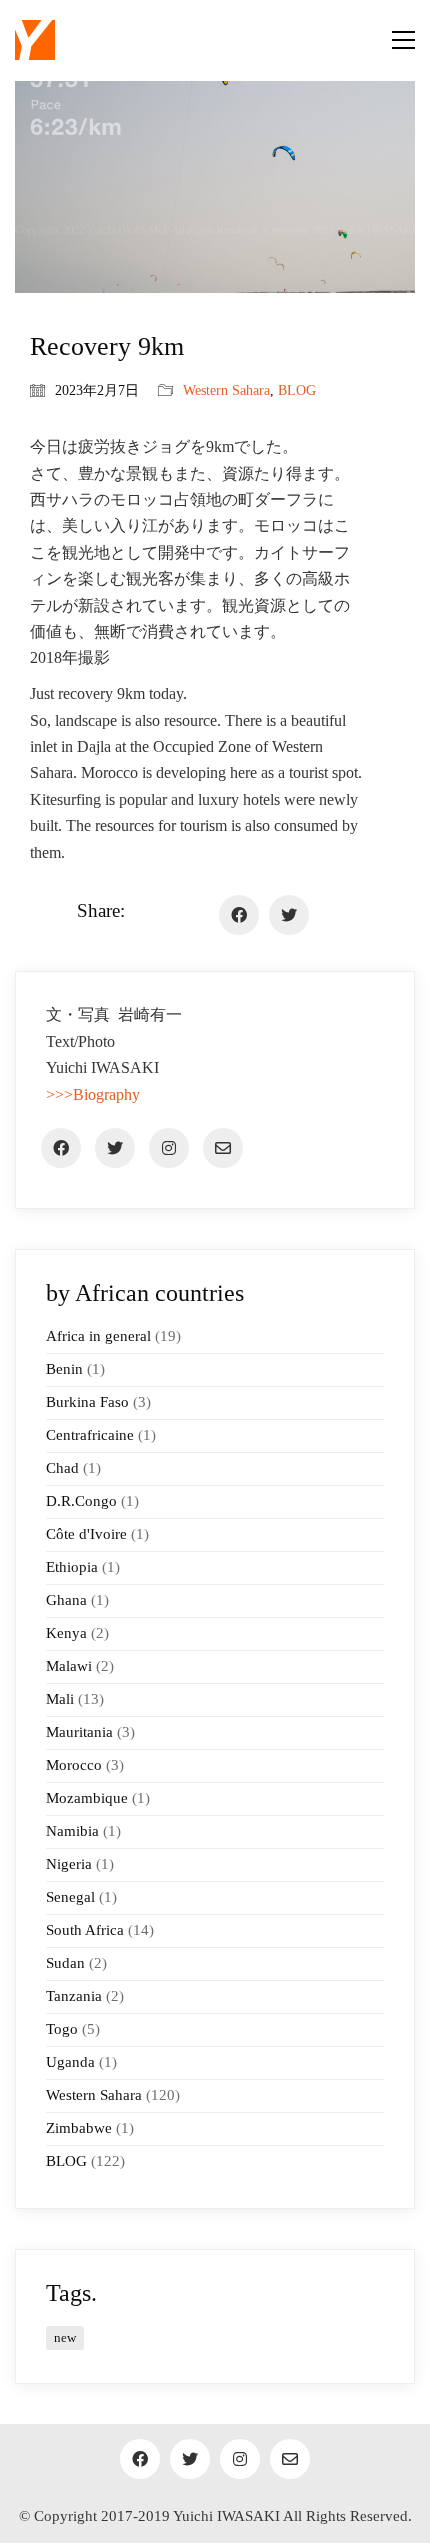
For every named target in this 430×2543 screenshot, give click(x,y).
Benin (64, 1369)
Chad (62, 1468)
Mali (60, 1699)
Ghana (66, 1600)
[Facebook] (239, 915)
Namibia (72, 1831)
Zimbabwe (79, 2128)
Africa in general (98, 1336)
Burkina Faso (87, 1402)
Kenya (66, 1633)
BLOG (297, 390)
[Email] (223, 1148)
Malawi (69, 1666)
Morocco (74, 1765)
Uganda (70, 2062)
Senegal (70, 1897)
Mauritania (79, 1732)
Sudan (65, 1963)
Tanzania (74, 1996)
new (65, 2337)
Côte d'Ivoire (86, 1534)
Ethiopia (72, 1567)
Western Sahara (226, 390)
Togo (62, 2029)
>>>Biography (93, 1094)
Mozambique (87, 1798)
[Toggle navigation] (403, 40)
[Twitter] (289, 915)
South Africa (85, 1930)
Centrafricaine (90, 1435)
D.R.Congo (81, 1501)
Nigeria (69, 1864)
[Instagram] (169, 1148)
